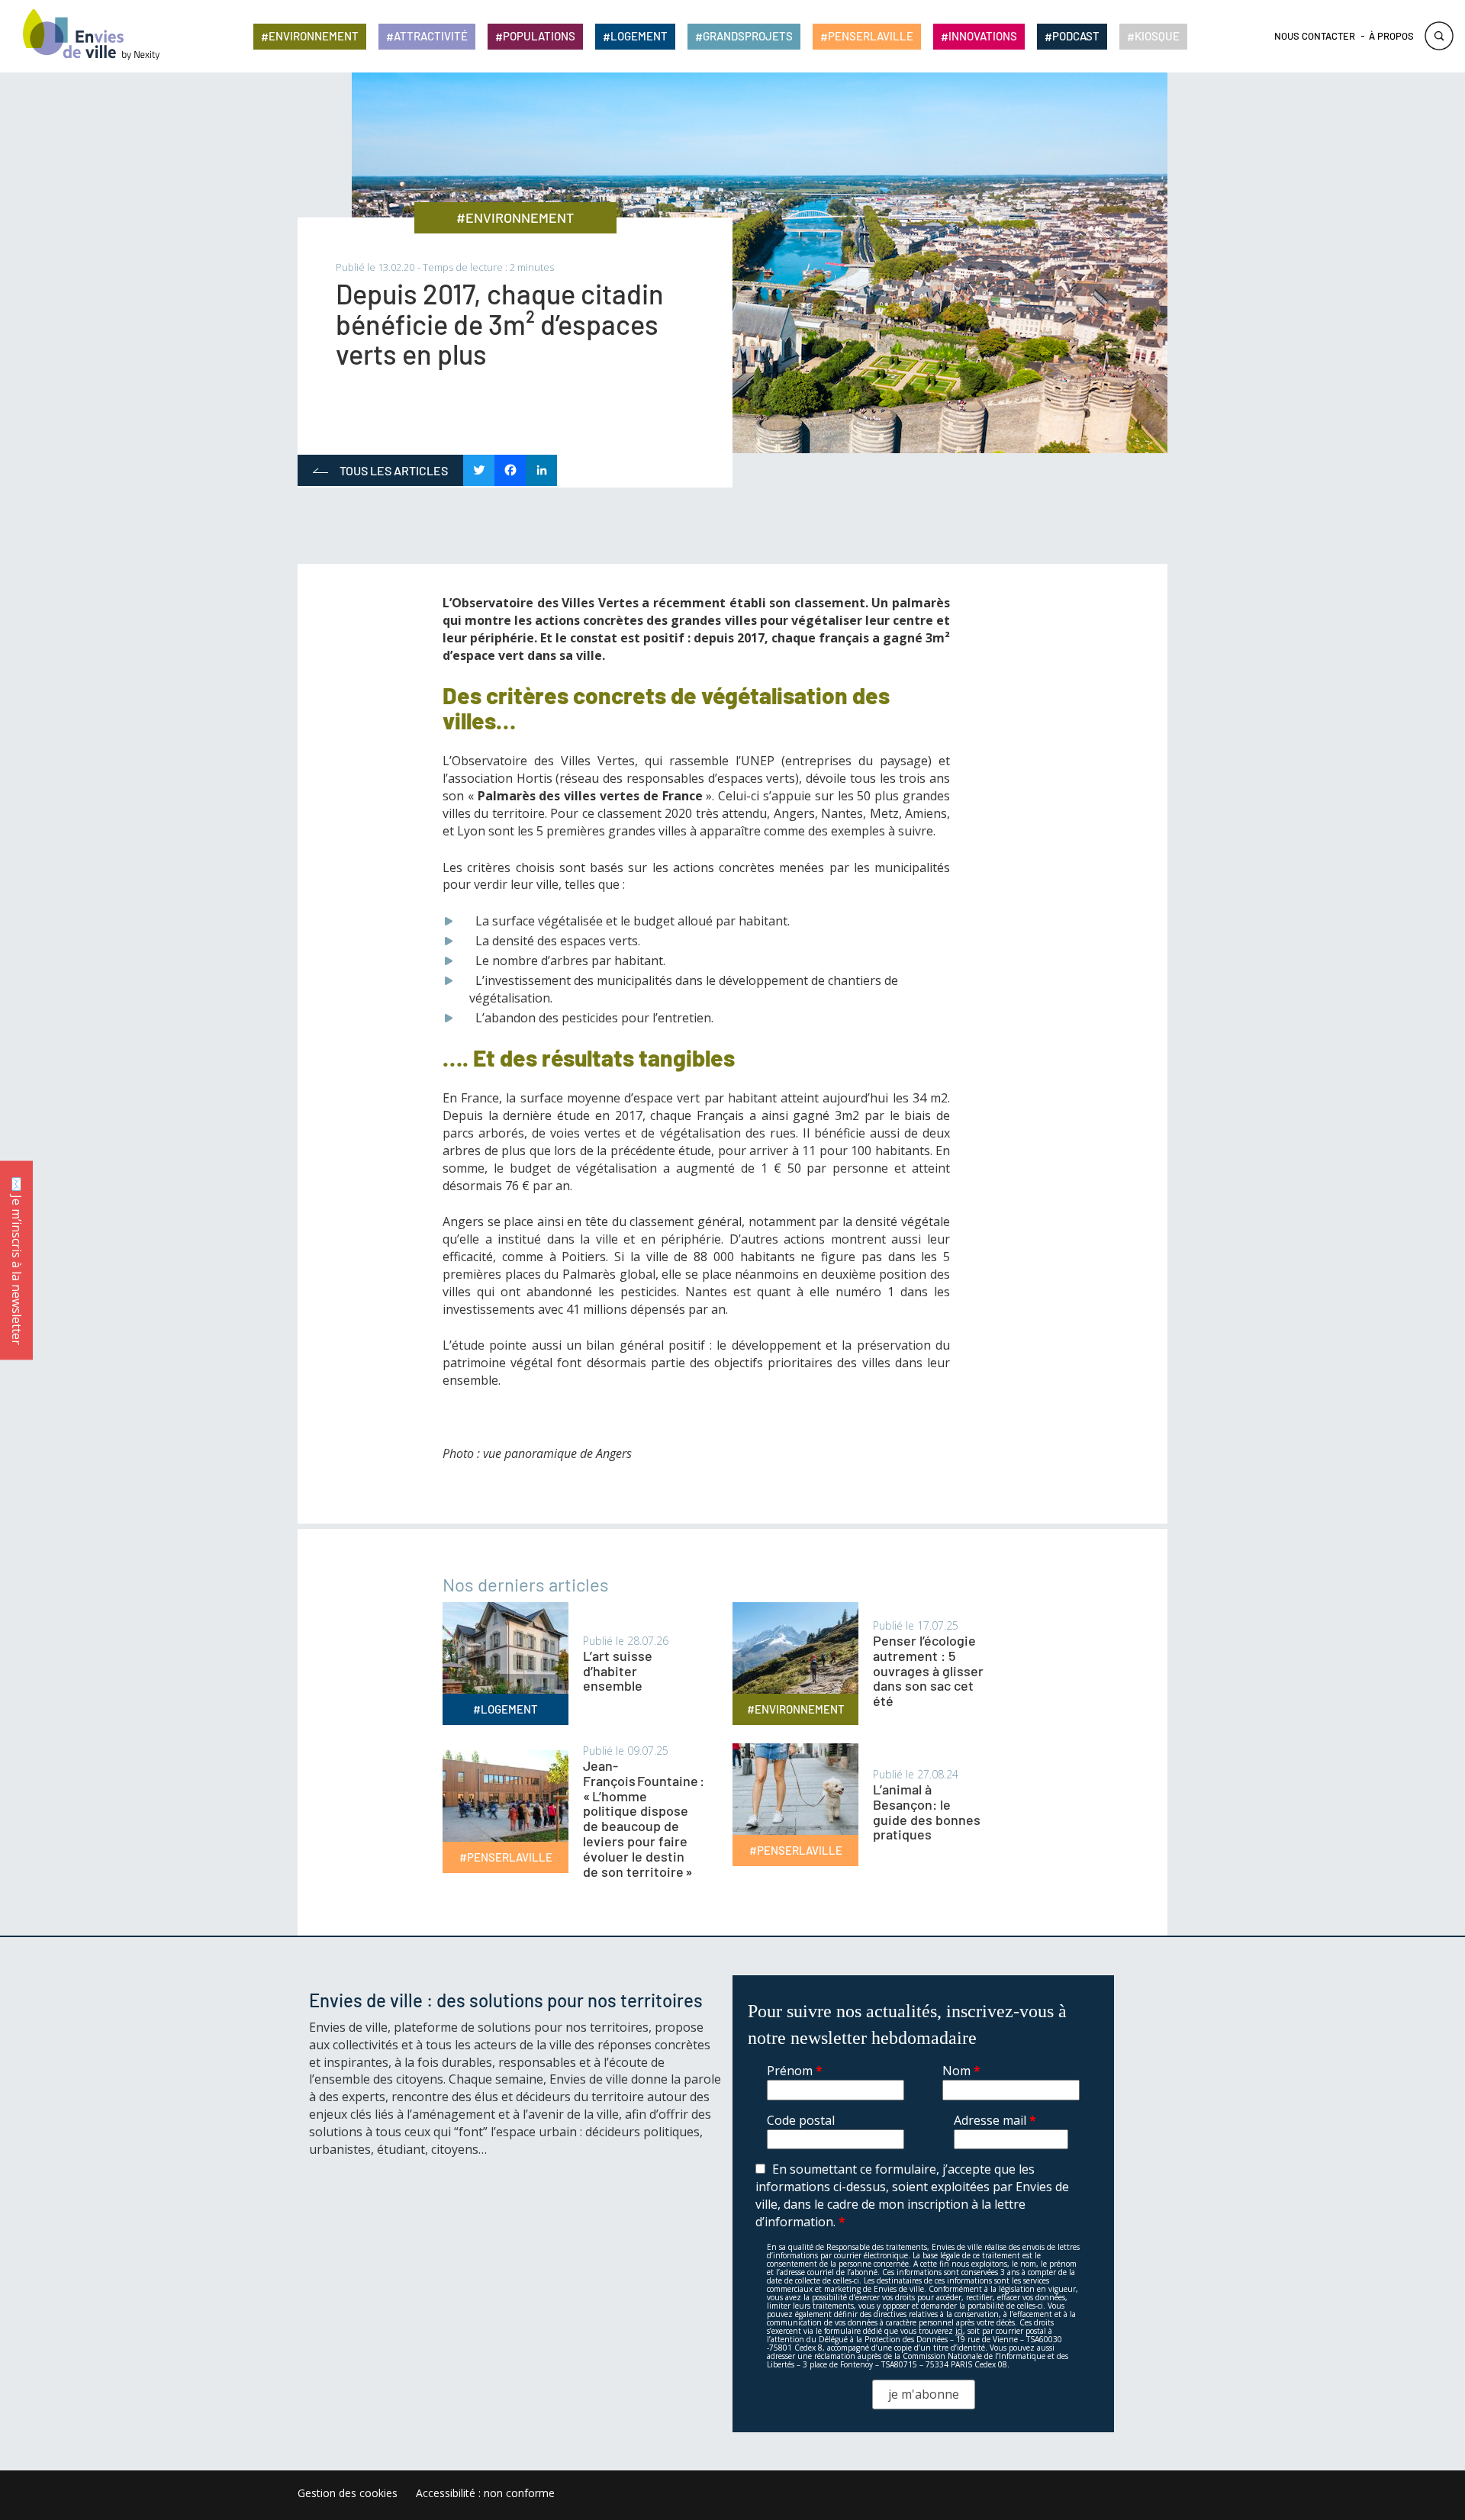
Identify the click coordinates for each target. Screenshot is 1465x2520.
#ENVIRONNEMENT (515, 217)
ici (959, 2331)
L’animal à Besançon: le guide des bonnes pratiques (927, 1812)
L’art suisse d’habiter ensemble (618, 1671)
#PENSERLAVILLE (506, 1857)
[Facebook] (510, 471)
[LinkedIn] (541, 471)
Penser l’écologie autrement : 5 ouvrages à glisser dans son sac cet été (928, 1670)
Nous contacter (1315, 36)
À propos (1391, 36)
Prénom (795, 2071)
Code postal (801, 2120)
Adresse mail (995, 2120)
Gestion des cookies (348, 2493)
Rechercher (1439, 36)
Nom (961, 2071)
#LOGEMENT (506, 1709)
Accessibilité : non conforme (485, 2493)
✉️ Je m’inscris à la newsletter (17, 1260)
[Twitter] (479, 471)
